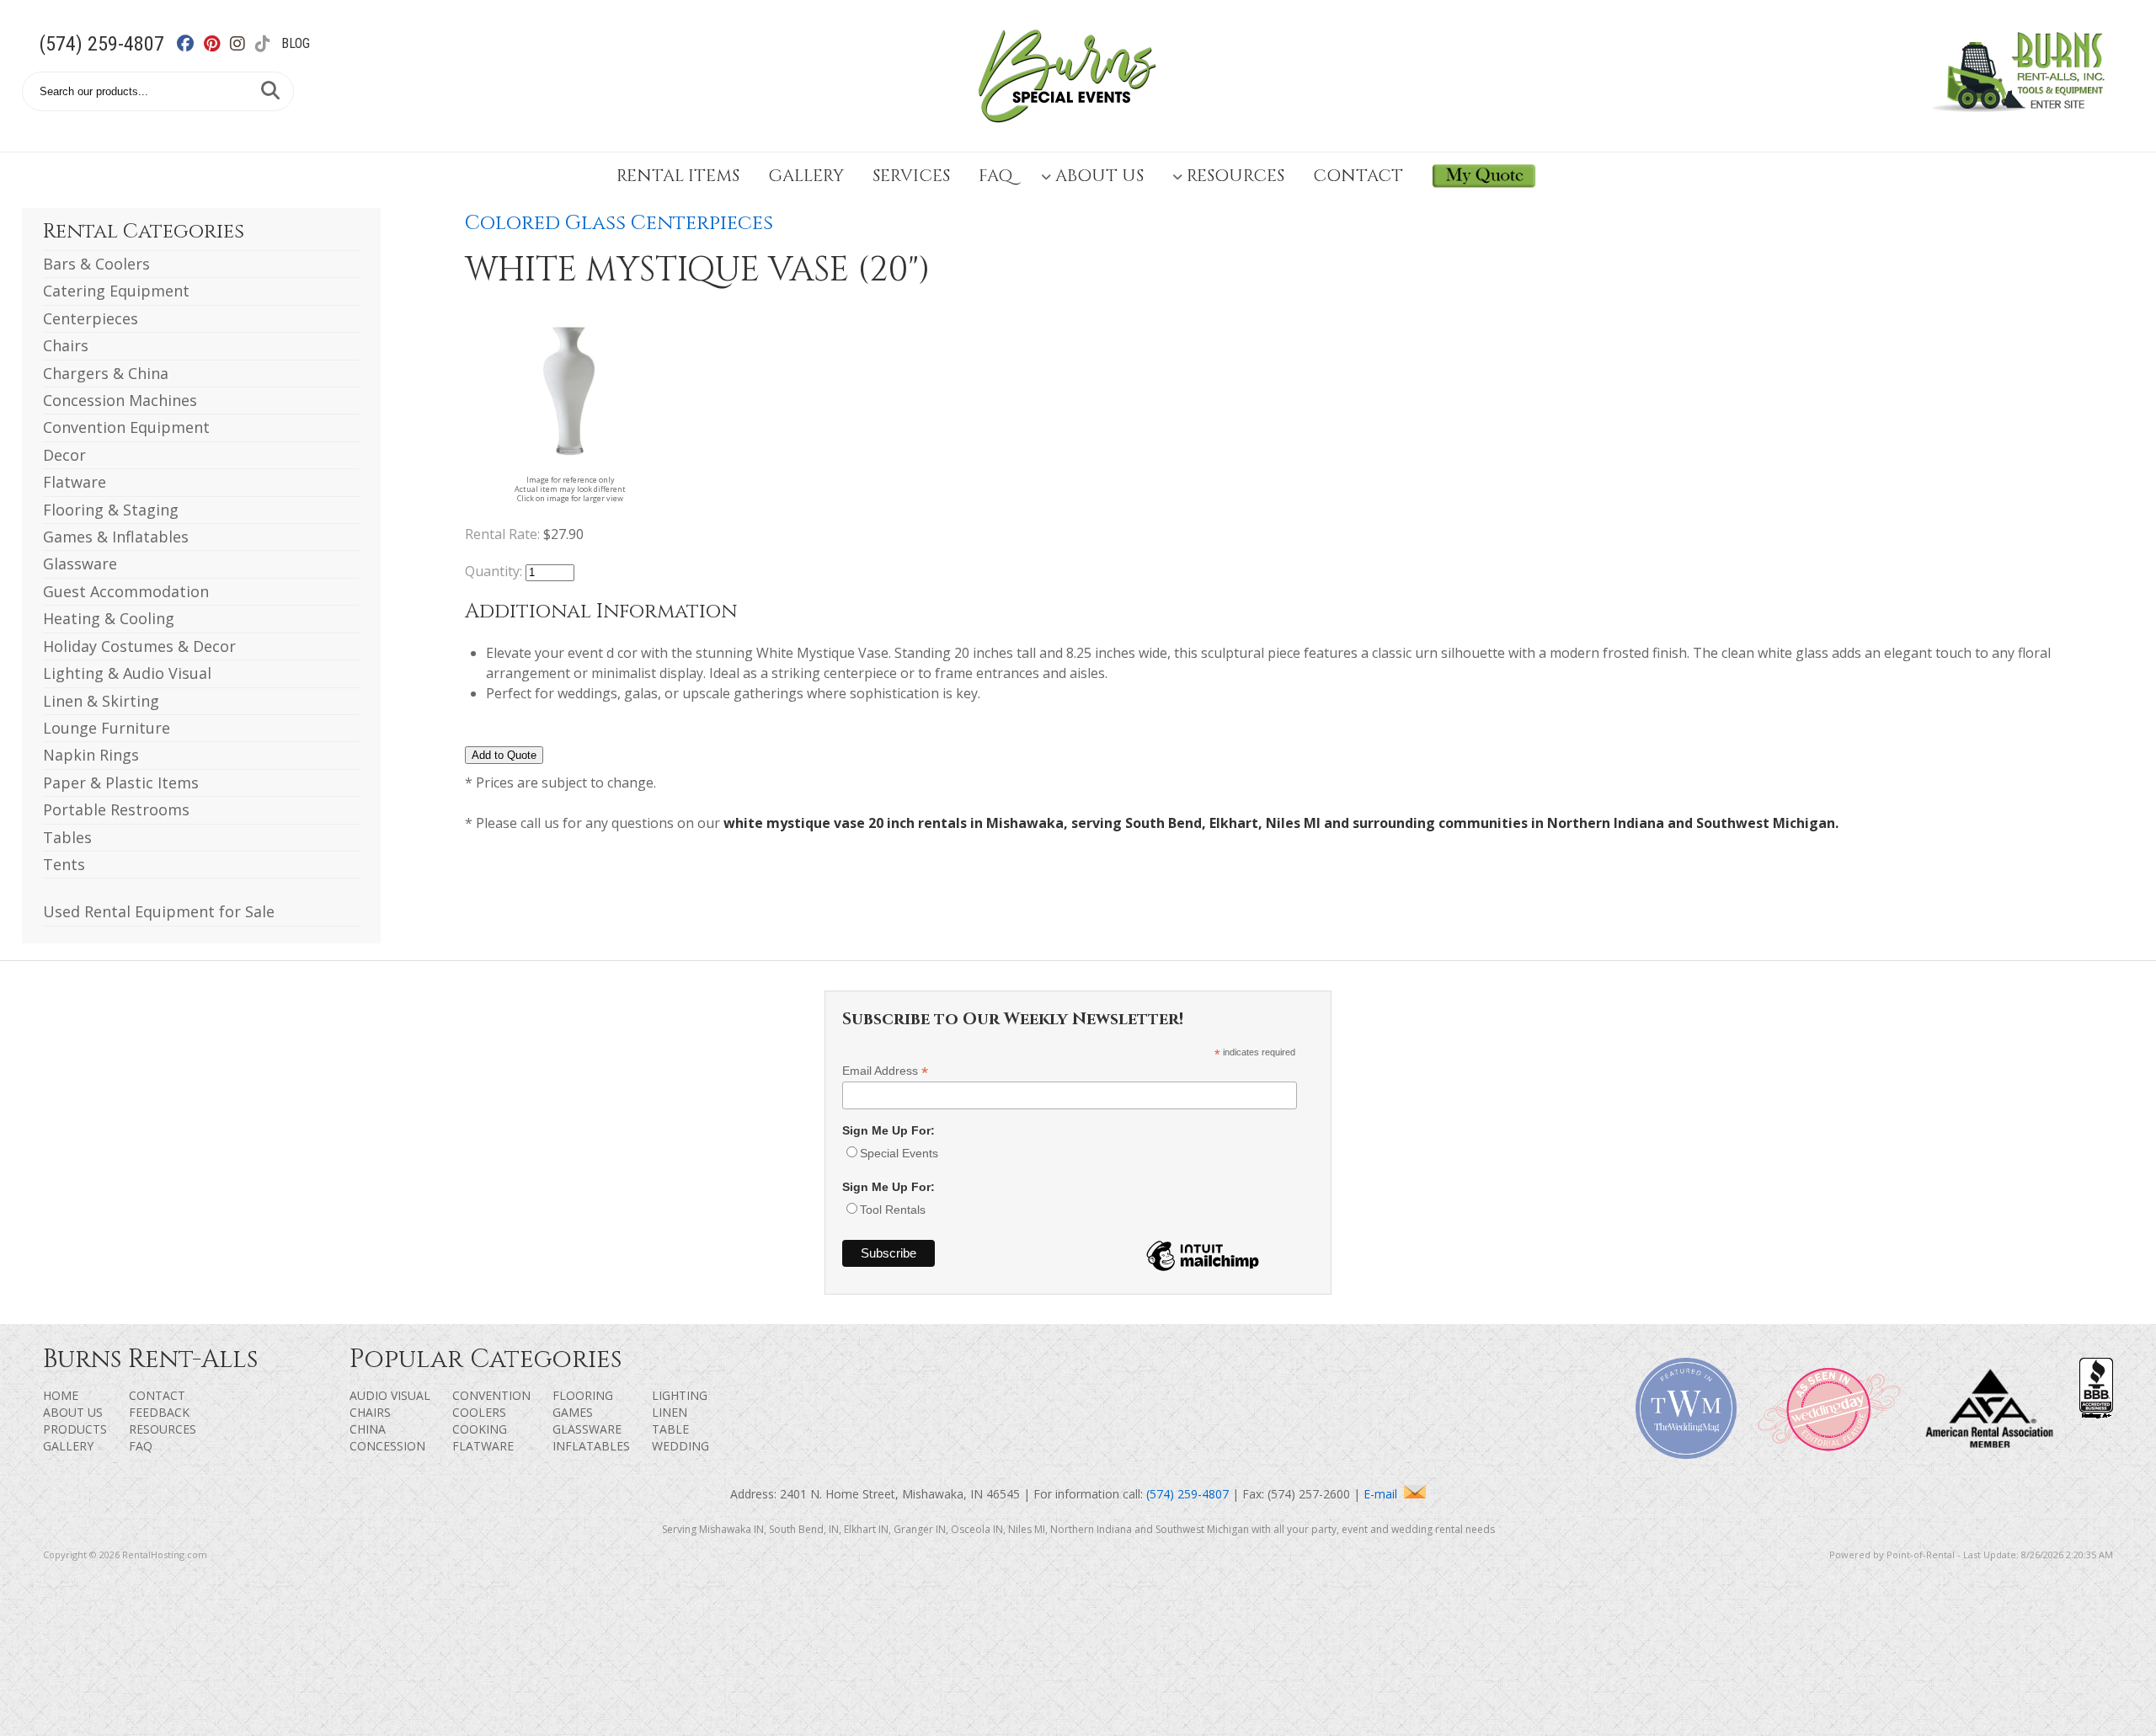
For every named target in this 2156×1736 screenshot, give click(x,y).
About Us (1099, 176)
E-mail (1384, 1494)
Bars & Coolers (96, 264)
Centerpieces (91, 318)
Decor (64, 455)
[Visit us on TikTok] (272, 44)
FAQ (995, 176)
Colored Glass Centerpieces (619, 223)
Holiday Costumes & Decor (139, 646)
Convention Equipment (126, 427)
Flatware (75, 482)
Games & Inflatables (116, 537)
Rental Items (678, 176)
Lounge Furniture (107, 728)
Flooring (583, 1395)
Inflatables (591, 1446)
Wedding (680, 1446)
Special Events (899, 1153)
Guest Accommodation (126, 591)
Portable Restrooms (116, 809)
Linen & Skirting (101, 701)
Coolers (479, 1412)
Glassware (80, 564)
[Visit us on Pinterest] (221, 44)
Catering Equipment (116, 291)
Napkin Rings (91, 755)
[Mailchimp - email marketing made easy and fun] (1203, 1270)
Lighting (680, 1395)
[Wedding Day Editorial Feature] (1828, 1454)
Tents (64, 864)
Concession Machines (120, 400)
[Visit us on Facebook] (195, 44)
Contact (1358, 176)
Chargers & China (106, 373)
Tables (67, 837)
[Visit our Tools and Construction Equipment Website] (2023, 121)
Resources (1235, 176)
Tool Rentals (893, 1210)
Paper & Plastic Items (121, 783)
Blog (296, 43)
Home (61, 1395)
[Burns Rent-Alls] (1067, 133)
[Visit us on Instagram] (246, 44)
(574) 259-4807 (101, 44)
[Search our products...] (270, 91)
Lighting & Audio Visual (127, 673)
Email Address (885, 1071)
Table (670, 1429)
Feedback (159, 1412)
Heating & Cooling (109, 618)
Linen (670, 1412)
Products (75, 1429)
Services (911, 176)
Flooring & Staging (111, 510)
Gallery (806, 176)
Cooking (480, 1429)
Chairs (66, 345)
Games (573, 1412)
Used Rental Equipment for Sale (159, 911)
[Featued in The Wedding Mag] (1686, 1454)
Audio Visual (390, 1395)
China (368, 1429)
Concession (387, 1446)
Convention (491, 1395)
